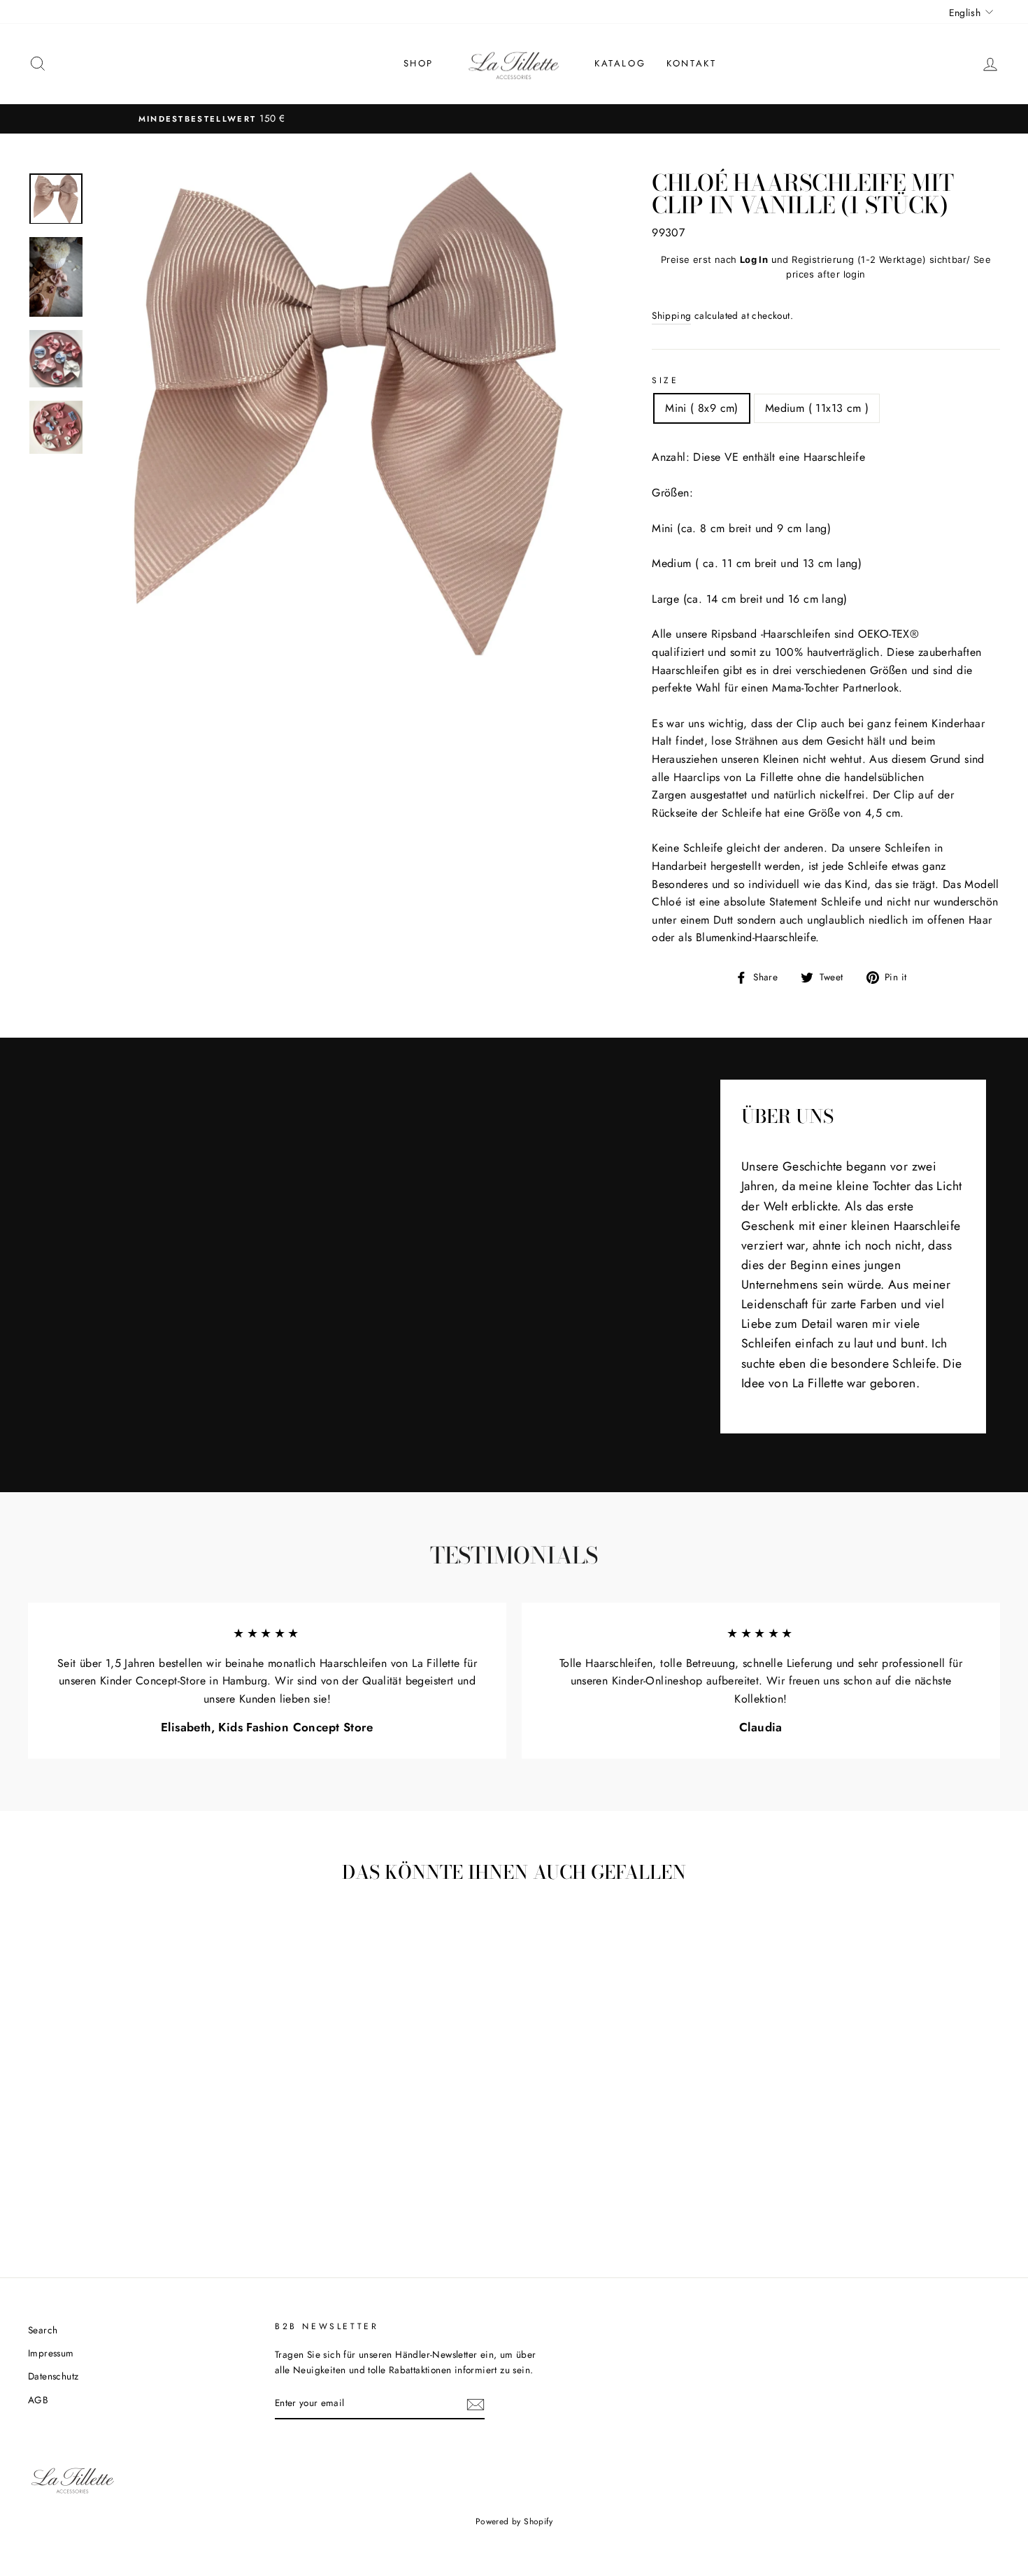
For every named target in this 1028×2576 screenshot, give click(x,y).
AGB (38, 2400)
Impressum (51, 2353)
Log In (754, 259)
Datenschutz (53, 2376)
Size (665, 380)
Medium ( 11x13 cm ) (817, 408)
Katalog (620, 63)
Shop (419, 63)
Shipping (671, 315)
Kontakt (691, 63)
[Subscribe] (476, 2403)
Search (43, 2330)
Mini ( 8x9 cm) (702, 408)
